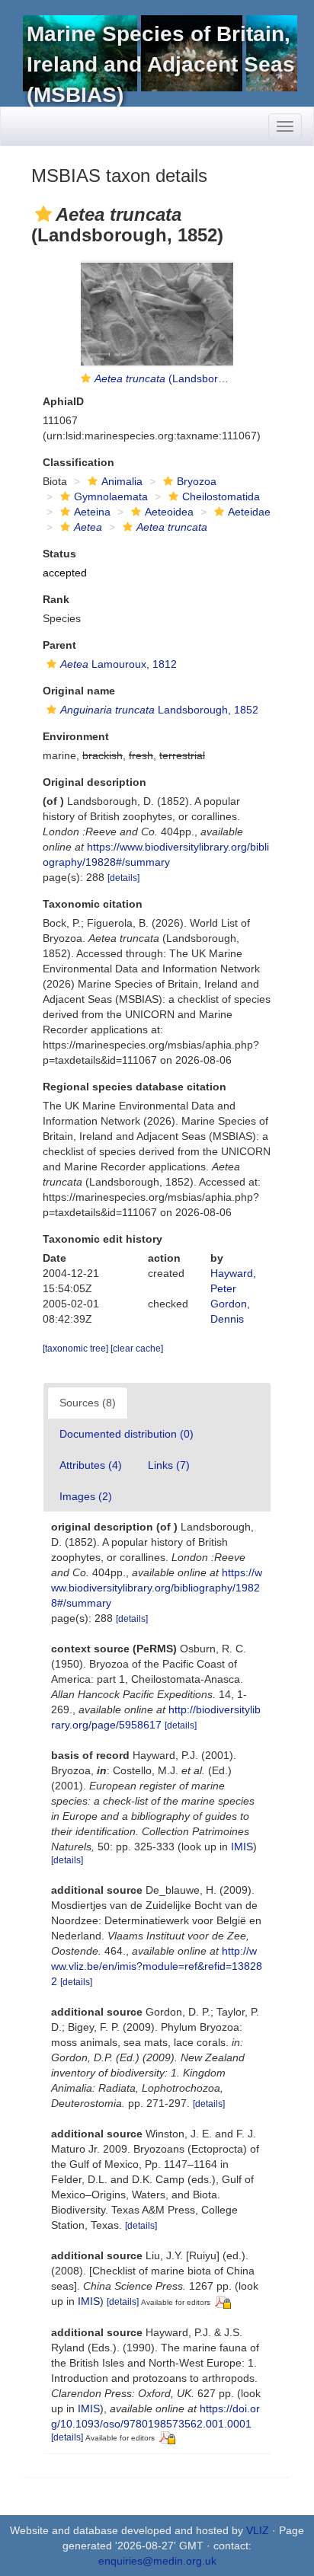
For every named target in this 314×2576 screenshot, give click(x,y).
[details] (123, 878)
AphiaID (63, 401)
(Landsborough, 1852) (186, 378)
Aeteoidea (169, 512)
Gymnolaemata (111, 496)
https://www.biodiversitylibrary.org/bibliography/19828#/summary (157, 1588)
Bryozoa (197, 481)
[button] (43, 214)
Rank (56, 599)
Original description (95, 782)
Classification (78, 462)
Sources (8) (88, 1403)
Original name (79, 691)
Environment (76, 736)
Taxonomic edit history (103, 1239)
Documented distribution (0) (127, 1434)
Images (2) (86, 1496)
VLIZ (258, 2530)
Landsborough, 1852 (159, 710)
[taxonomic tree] (77, 1349)
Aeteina (92, 512)
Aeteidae (249, 512)
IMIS (242, 1847)
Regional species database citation (135, 1087)
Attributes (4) (91, 1465)
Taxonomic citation (93, 904)
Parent (59, 645)
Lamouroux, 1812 (119, 664)
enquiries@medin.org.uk (157, 2561)
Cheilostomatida (221, 496)
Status (59, 554)
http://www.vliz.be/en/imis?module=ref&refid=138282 (157, 1966)
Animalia (122, 481)
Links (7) (169, 1465)
